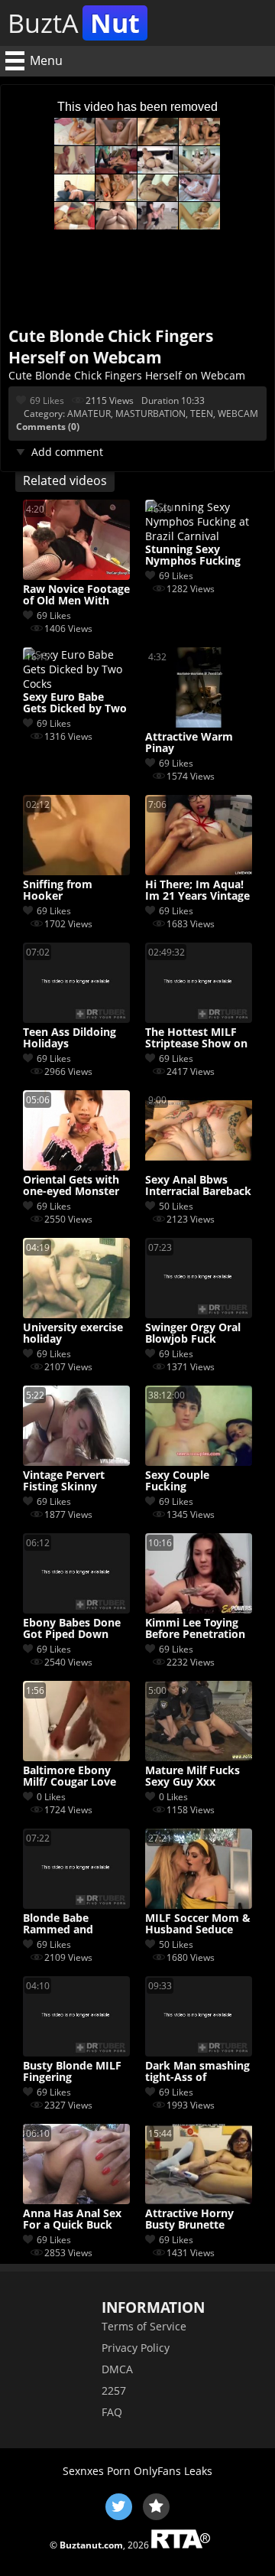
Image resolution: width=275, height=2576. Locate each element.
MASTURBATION (150, 414)
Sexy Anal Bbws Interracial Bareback (198, 1186)
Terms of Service (144, 2326)
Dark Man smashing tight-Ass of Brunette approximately (197, 2072)
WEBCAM (238, 414)
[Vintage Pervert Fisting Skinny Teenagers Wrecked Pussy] (76, 1462)
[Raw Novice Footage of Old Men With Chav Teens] (76, 576)
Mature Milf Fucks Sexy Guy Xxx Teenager (192, 1776)
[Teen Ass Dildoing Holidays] (76, 1019)
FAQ (112, 2412)
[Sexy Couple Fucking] (199, 1462)
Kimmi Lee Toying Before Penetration (195, 1629)
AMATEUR (89, 414)
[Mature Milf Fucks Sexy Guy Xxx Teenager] (199, 1757)
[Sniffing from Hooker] (76, 871)
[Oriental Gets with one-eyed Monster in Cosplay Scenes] (76, 1166)
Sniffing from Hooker (58, 891)
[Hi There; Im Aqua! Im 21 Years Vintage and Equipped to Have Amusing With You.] (199, 871)
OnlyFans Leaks (173, 2471)
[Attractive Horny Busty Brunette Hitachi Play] (199, 2200)
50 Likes (176, 1206)
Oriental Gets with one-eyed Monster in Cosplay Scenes (71, 1186)
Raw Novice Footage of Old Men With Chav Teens (76, 595)
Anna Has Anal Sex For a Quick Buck (72, 2219)
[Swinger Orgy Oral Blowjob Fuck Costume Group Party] (199, 1314)
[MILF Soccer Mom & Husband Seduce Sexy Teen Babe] (199, 1905)
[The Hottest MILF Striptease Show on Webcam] (199, 1019)
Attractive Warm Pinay (189, 743)
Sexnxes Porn (97, 2471)
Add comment (67, 452)
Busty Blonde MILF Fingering (72, 2072)
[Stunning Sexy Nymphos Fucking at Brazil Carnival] (199, 536)
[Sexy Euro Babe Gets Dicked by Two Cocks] (76, 684)
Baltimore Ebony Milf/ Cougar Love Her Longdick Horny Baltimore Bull (76, 1776)
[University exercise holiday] (76, 1314)
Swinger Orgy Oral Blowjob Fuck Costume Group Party (193, 1334)
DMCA (117, 2369)
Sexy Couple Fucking (177, 1481)
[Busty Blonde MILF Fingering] (76, 2052)
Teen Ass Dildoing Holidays (70, 1038)
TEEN (202, 414)
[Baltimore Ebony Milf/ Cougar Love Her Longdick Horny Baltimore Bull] (76, 1757)
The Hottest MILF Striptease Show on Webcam (196, 1038)
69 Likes (47, 401)
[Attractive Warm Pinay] (199, 723)
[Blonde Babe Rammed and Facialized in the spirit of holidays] (76, 1905)
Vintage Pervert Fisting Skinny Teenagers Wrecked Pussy (74, 1481)
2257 (114, 2390)
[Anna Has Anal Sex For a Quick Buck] (76, 2200)
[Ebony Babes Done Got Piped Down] (76, 1609)
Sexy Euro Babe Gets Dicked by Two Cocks (75, 703)
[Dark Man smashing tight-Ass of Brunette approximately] (199, 2052)
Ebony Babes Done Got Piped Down (72, 1629)
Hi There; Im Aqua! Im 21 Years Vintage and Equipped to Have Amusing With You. (197, 891)
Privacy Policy (136, 2348)
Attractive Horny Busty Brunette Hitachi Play (189, 2219)
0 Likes (51, 1797)
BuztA (74, 23)
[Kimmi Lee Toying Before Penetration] (199, 1609)
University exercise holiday (73, 1334)
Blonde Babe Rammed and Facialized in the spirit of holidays (67, 1924)
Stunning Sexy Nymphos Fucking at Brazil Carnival (193, 555)
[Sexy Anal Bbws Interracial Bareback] (199, 1166)
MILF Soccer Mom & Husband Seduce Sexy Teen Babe (198, 1924)
